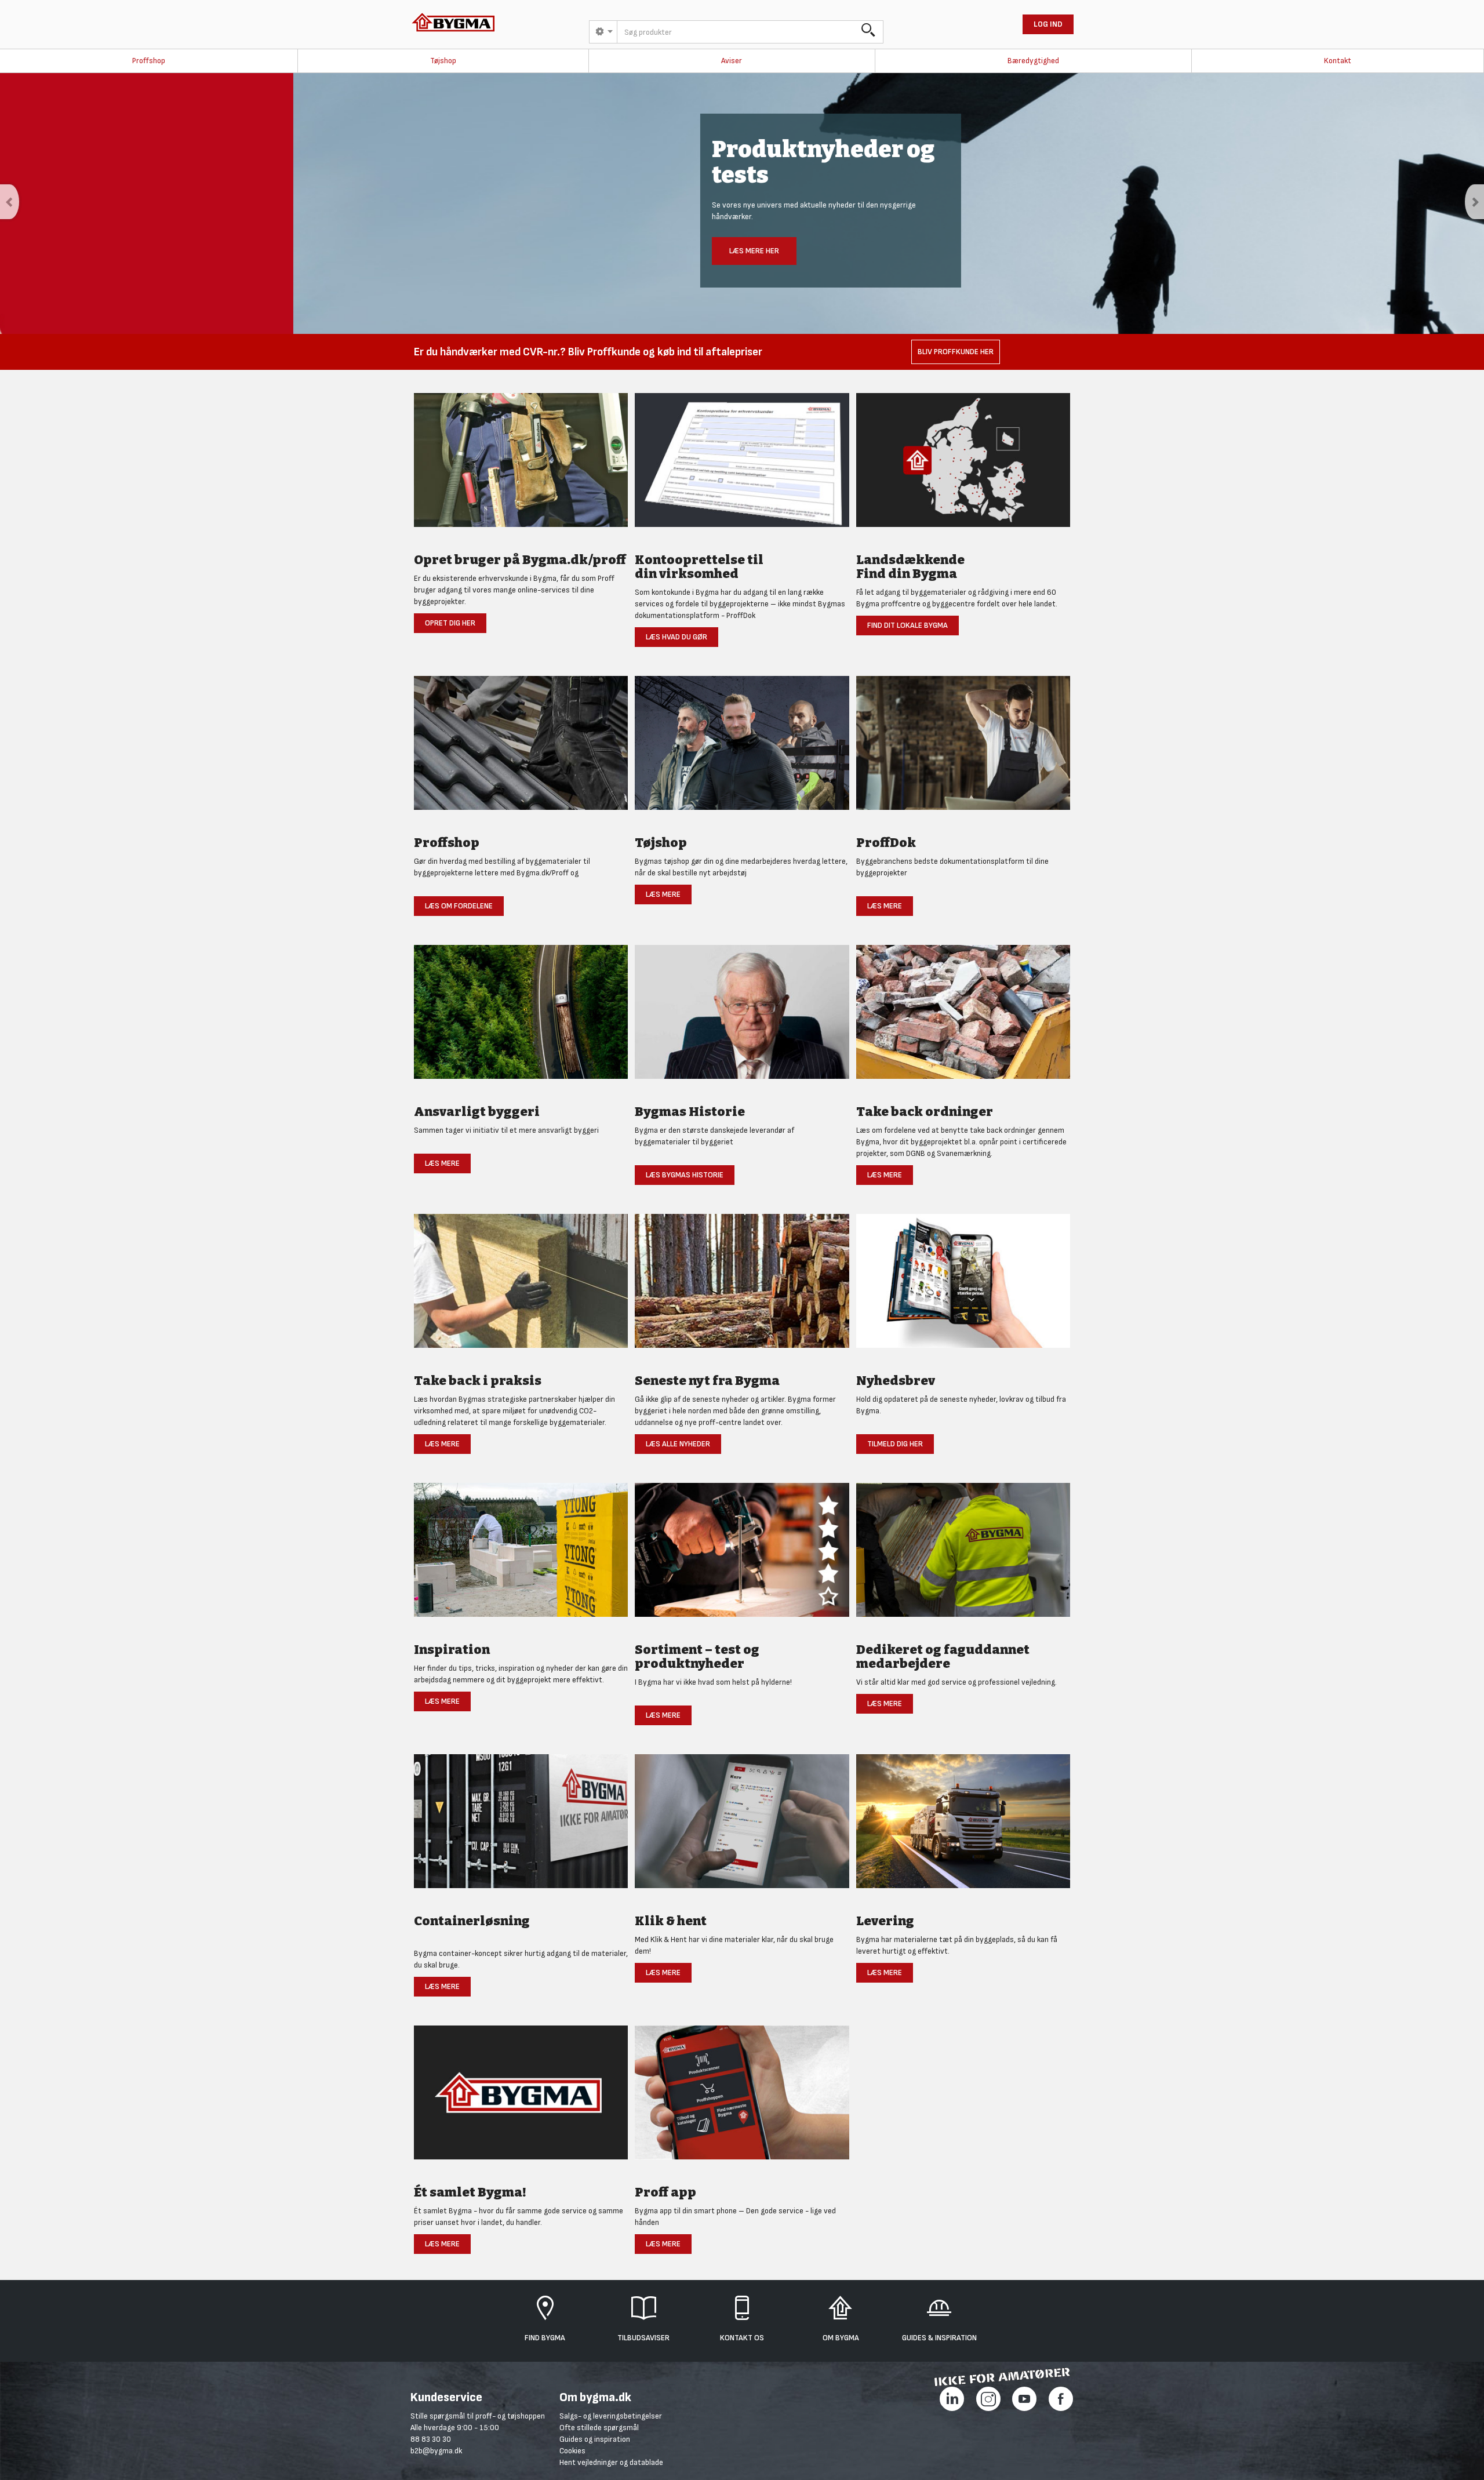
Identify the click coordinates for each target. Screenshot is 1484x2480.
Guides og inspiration (595, 2439)
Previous (10, 202)
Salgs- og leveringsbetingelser (611, 2416)
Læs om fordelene (459, 906)
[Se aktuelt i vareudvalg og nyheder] (742, 1556)
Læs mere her (461, 251)
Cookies (572, 2451)
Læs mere (663, 894)
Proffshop (149, 61)
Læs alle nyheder (678, 1444)
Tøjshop (443, 61)
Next (1474, 202)
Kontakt (1338, 61)
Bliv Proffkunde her (956, 352)
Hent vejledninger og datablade (611, 2462)
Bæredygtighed (1033, 61)
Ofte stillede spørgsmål (599, 2428)
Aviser (732, 61)
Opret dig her (450, 623)
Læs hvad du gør (676, 637)
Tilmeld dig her (895, 1444)
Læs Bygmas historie (685, 1175)
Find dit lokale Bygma (908, 625)
